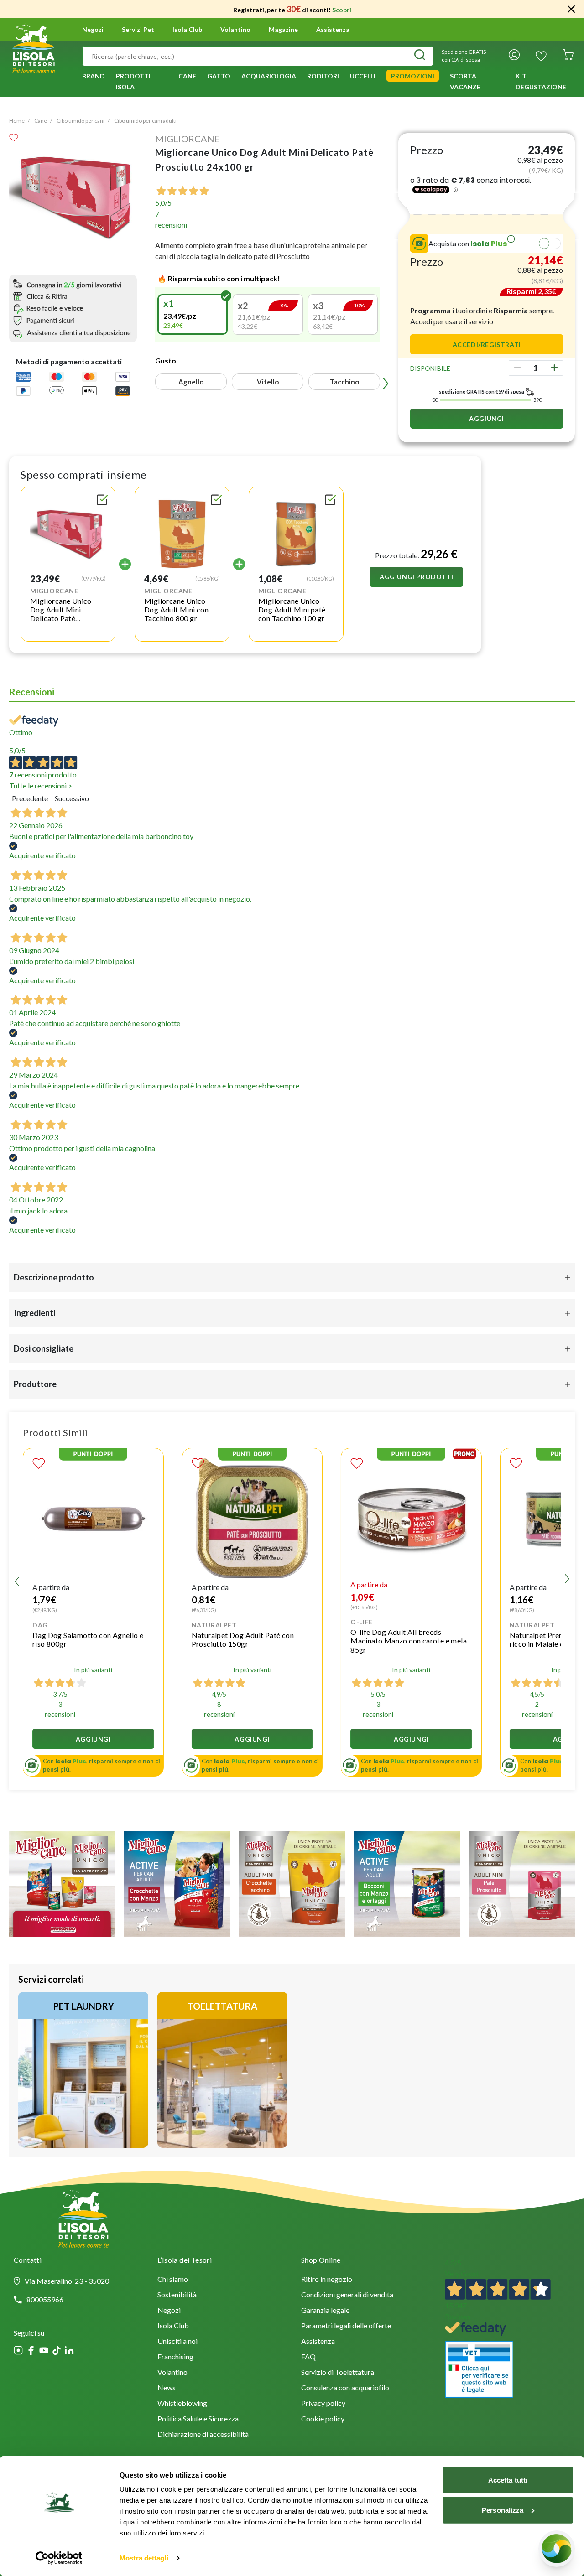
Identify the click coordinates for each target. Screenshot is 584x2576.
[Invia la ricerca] (420, 56)
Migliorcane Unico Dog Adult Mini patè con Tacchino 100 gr (292, 609)
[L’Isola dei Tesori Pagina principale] (34, 47)
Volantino (235, 30)
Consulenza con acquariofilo (345, 2388)
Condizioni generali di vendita (347, 2295)
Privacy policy (323, 2404)
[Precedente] (159, 315)
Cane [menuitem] (187, 76)
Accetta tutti (508, 2480)
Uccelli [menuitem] (363, 76)
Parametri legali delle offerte (346, 2326)
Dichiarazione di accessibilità (203, 2435)
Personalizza (503, 2510)
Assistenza (333, 30)
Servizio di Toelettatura (338, 2373)
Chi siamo (173, 2280)
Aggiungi (487, 418)
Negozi (93, 30)
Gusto (166, 360)
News (167, 2388)
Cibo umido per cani (81, 121)
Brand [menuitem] (94, 76)
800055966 (45, 2300)
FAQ (308, 2357)
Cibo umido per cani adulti (145, 121)
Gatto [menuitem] (219, 76)
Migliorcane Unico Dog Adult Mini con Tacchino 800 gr (176, 609)
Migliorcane (188, 139)
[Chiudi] (571, 9)
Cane (41, 121)
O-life (362, 1622)
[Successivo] (376, 315)
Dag (40, 1625)
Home (17, 121)
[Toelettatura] (222, 2070)
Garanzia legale (325, 2311)
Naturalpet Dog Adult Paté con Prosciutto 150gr (243, 1639)
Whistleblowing (182, 2404)
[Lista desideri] (541, 56)
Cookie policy (323, 2419)
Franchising (175, 2357)
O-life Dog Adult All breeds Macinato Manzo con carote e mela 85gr (409, 1640)
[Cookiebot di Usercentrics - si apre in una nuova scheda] (59, 2558)
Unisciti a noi (177, 2342)
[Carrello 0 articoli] (568, 56)
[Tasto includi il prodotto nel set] (102, 501)
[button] (193, 314)
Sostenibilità (177, 2295)
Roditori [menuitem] (323, 76)
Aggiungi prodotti (416, 577)
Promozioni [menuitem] (413, 76)
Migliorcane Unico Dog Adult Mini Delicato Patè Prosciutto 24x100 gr (65, 614)
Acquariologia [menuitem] (269, 76)
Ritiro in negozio (327, 2280)
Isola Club (173, 2326)
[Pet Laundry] (83, 2070)
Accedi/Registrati (487, 345)
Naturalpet (214, 1625)
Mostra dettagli (144, 2558)
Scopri (342, 10)
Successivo (72, 798)
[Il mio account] (514, 56)
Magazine (283, 30)
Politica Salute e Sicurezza (198, 2419)
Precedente (30, 798)
